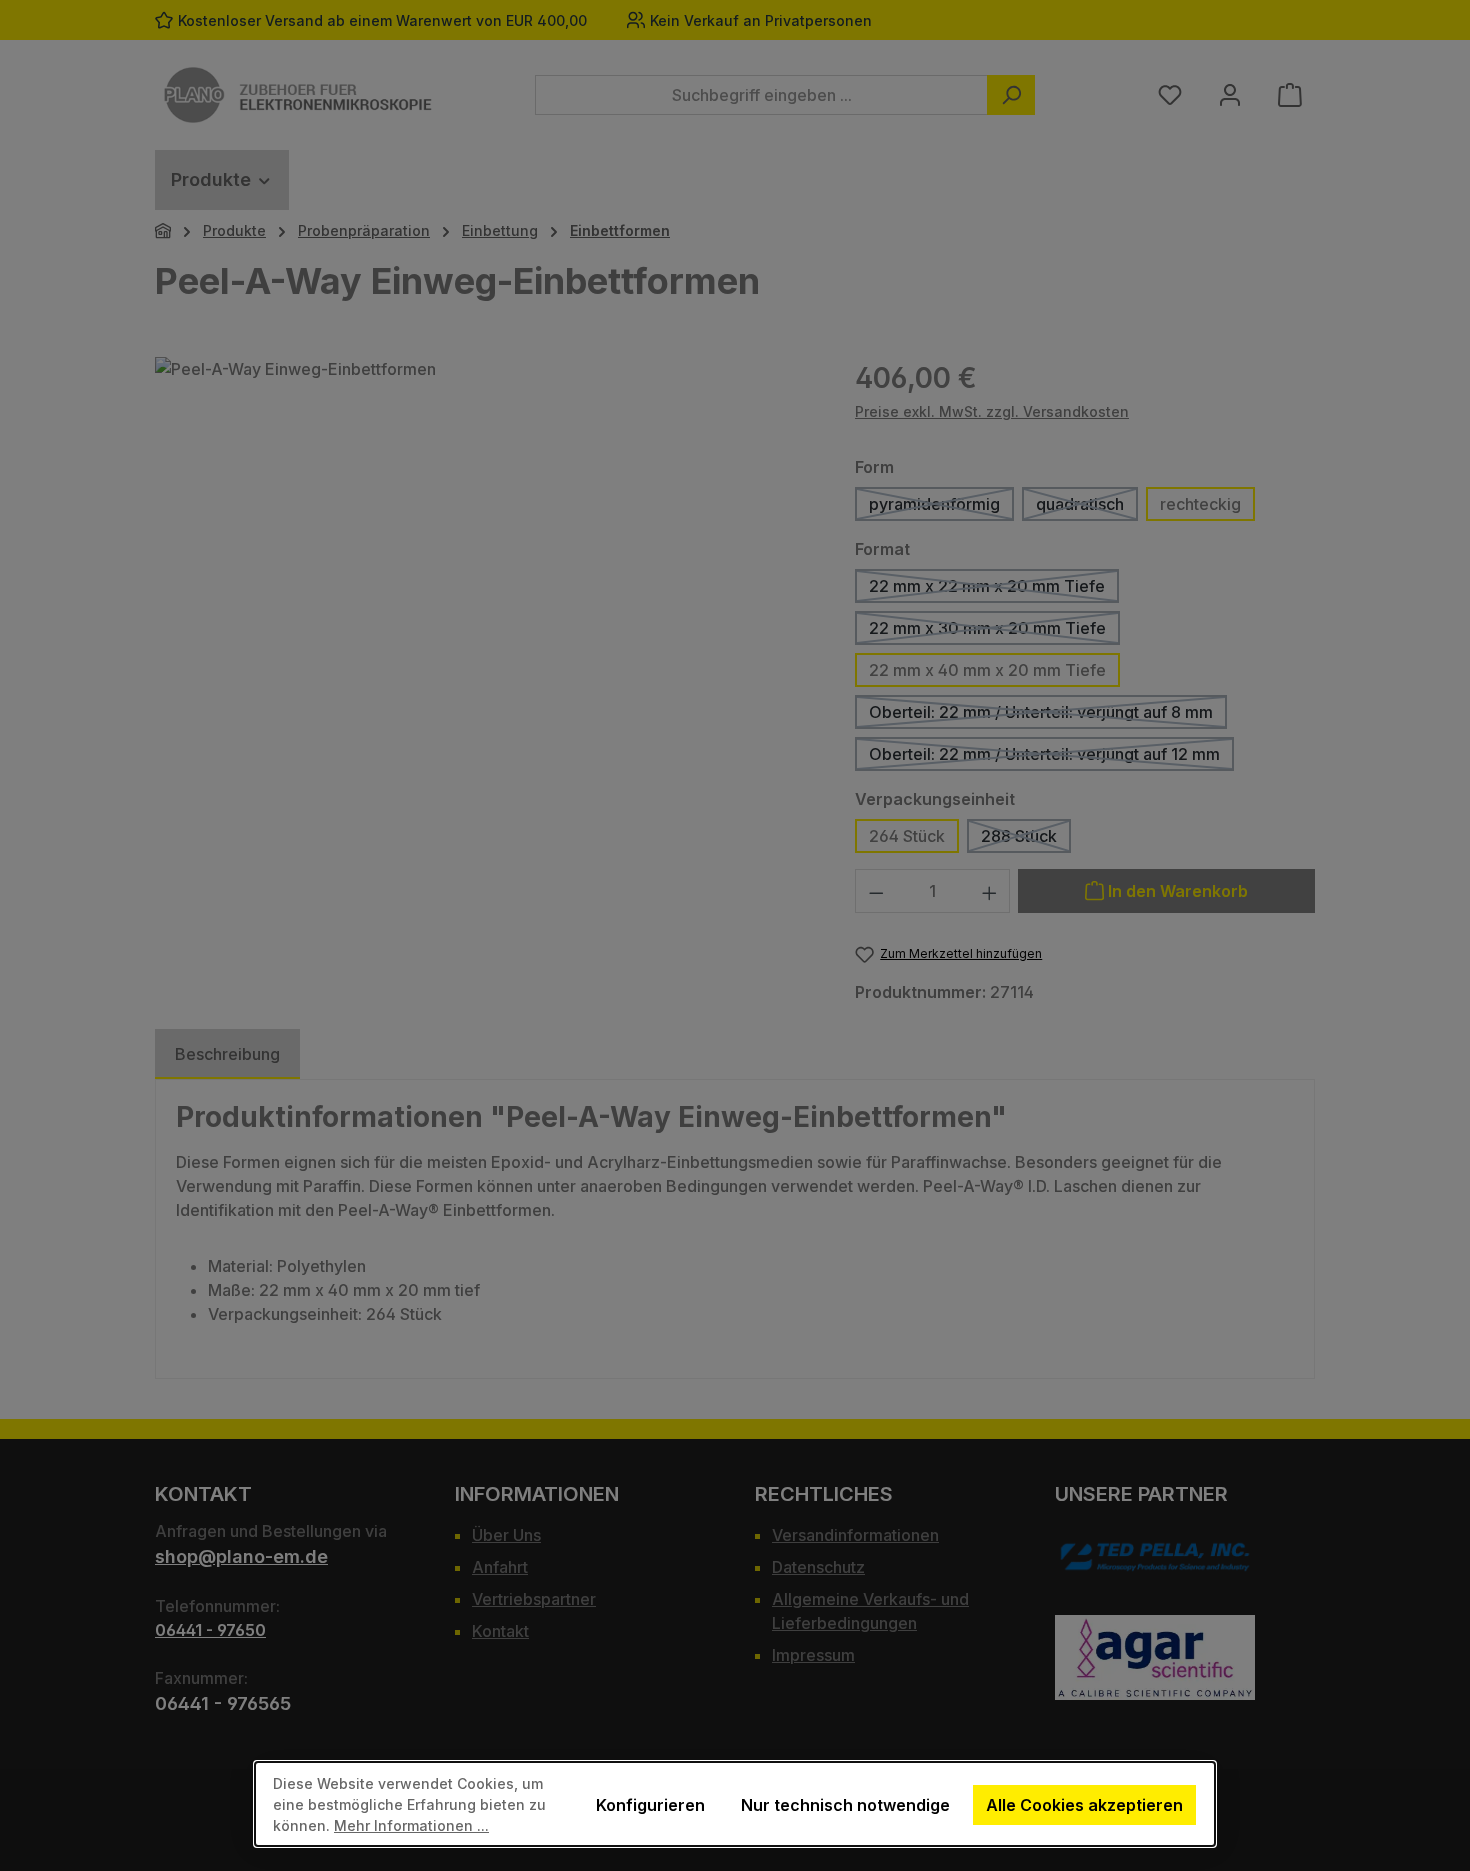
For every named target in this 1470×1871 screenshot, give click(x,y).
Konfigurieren (650, 1805)
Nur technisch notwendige (845, 1805)
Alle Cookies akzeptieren (1084, 1805)
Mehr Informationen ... (411, 1825)
